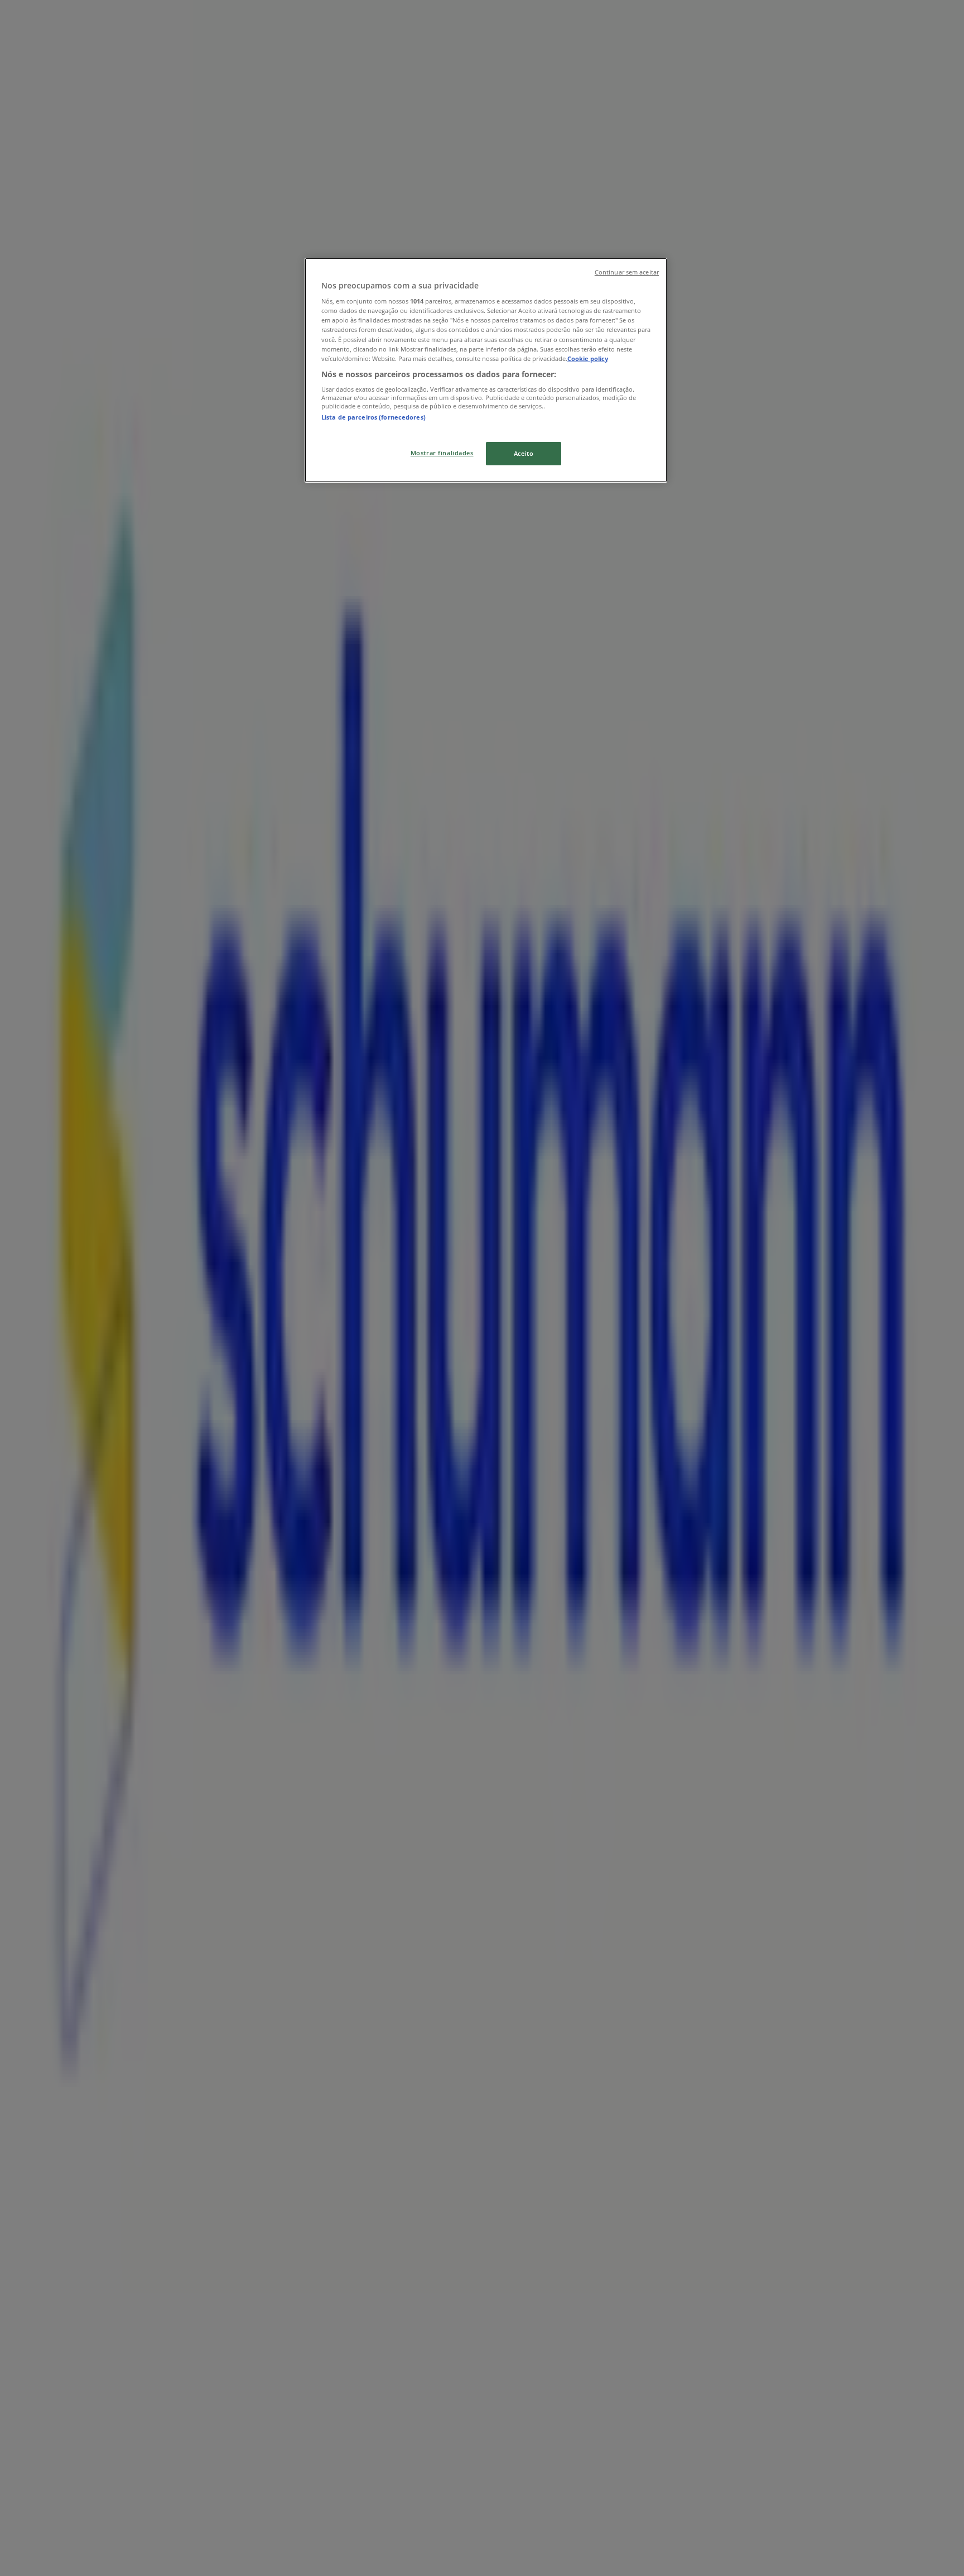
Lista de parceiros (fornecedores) (373, 417)
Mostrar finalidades (442, 453)
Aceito (524, 453)
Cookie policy (588, 358)
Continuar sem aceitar (627, 272)
